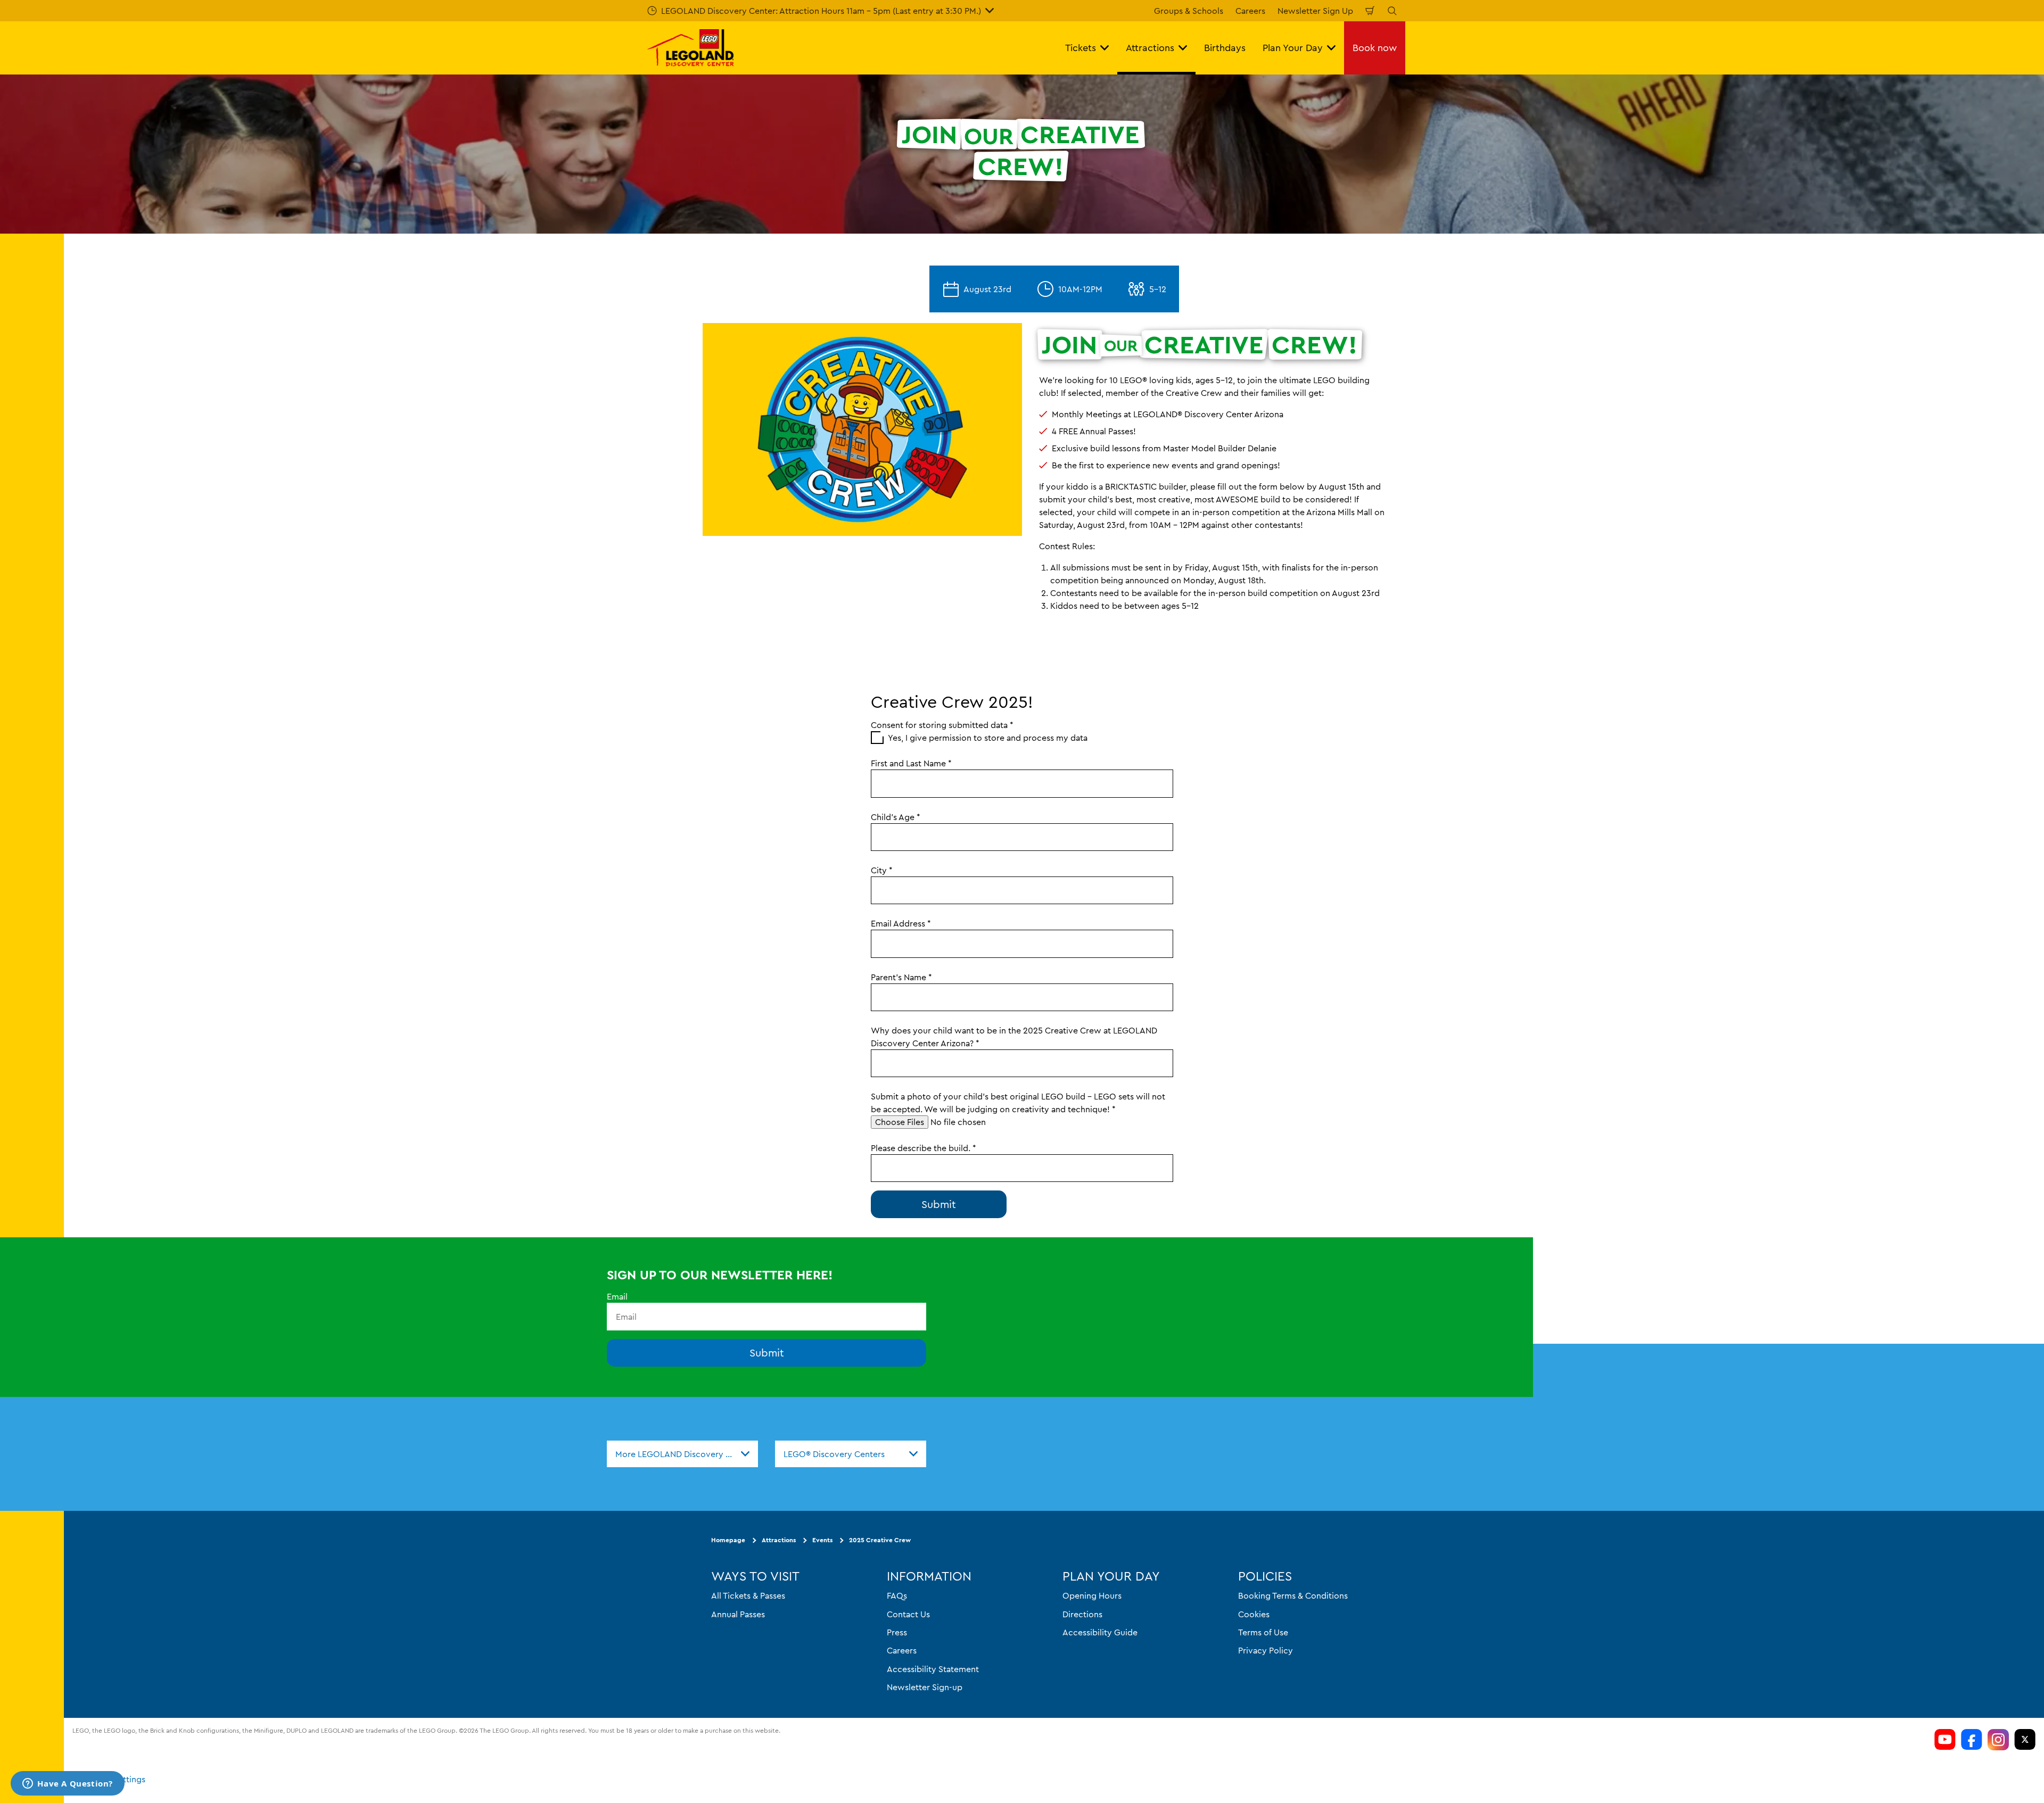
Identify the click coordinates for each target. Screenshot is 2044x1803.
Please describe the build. (924, 1148)
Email (617, 1296)
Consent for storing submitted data (942, 725)
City (882, 870)
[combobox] (682, 1454)
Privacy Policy (1266, 1651)
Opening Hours (1092, 1595)
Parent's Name (901, 977)
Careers (1250, 11)
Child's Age (896, 817)
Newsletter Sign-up (925, 1687)
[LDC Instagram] (1998, 1740)
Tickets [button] (1081, 48)
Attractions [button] (1150, 48)
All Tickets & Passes (748, 1595)
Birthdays (1225, 48)
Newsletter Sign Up (1315, 11)
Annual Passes (738, 1614)
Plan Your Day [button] (1293, 48)
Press (897, 1632)
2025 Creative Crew (880, 1540)
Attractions (779, 1540)
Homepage (728, 1540)
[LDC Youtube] (1945, 1740)
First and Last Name (911, 763)
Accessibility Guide (1100, 1632)
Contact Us (908, 1614)
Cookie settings (115, 1779)
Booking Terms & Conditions (1293, 1595)
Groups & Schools (1189, 11)
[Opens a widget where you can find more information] (68, 1784)
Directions (1082, 1614)
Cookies (1254, 1614)
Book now (1375, 48)
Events (822, 1540)
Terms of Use (1263, 1632)
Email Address (901, 923)
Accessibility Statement (933, 1669)
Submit (767, 1353)
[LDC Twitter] (2025, 1740)
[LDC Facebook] (1972, 1740)
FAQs (897, 1595)
